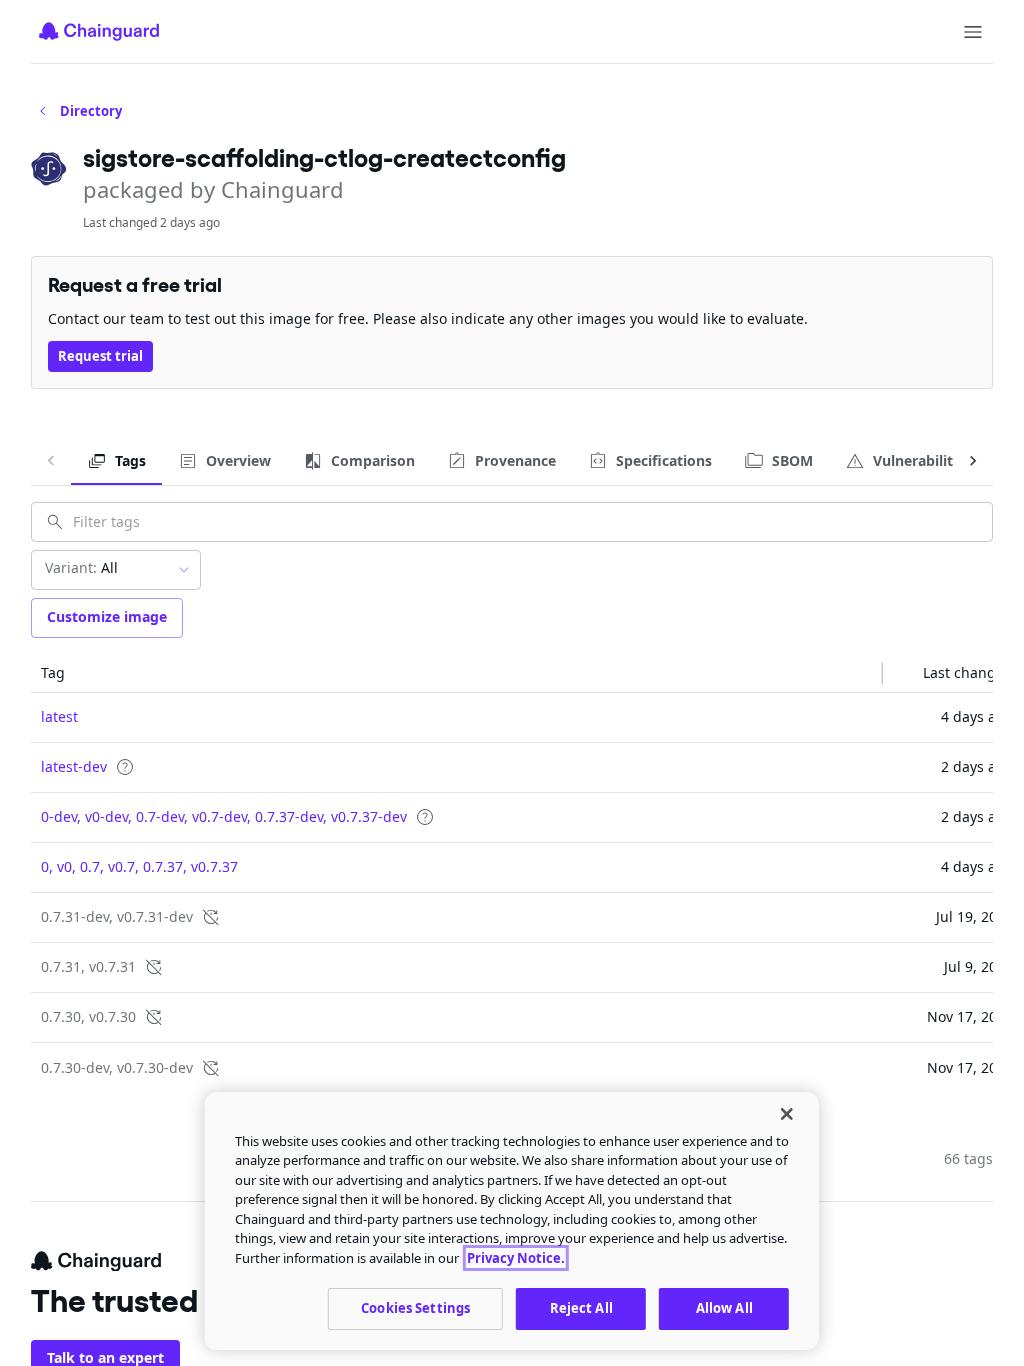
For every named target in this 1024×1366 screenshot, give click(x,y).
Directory (91, 111)
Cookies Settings (415, 1308)
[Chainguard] (99, 31)
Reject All (581, 1308)
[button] (457, 673)
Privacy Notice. (516, 1258)
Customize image (107, 616)
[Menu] (973, 32)
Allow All (724, 1308)
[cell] (457, 718)
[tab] (116, 461)
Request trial (100, 356)
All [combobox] (81, 567)
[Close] (787, 1114)
